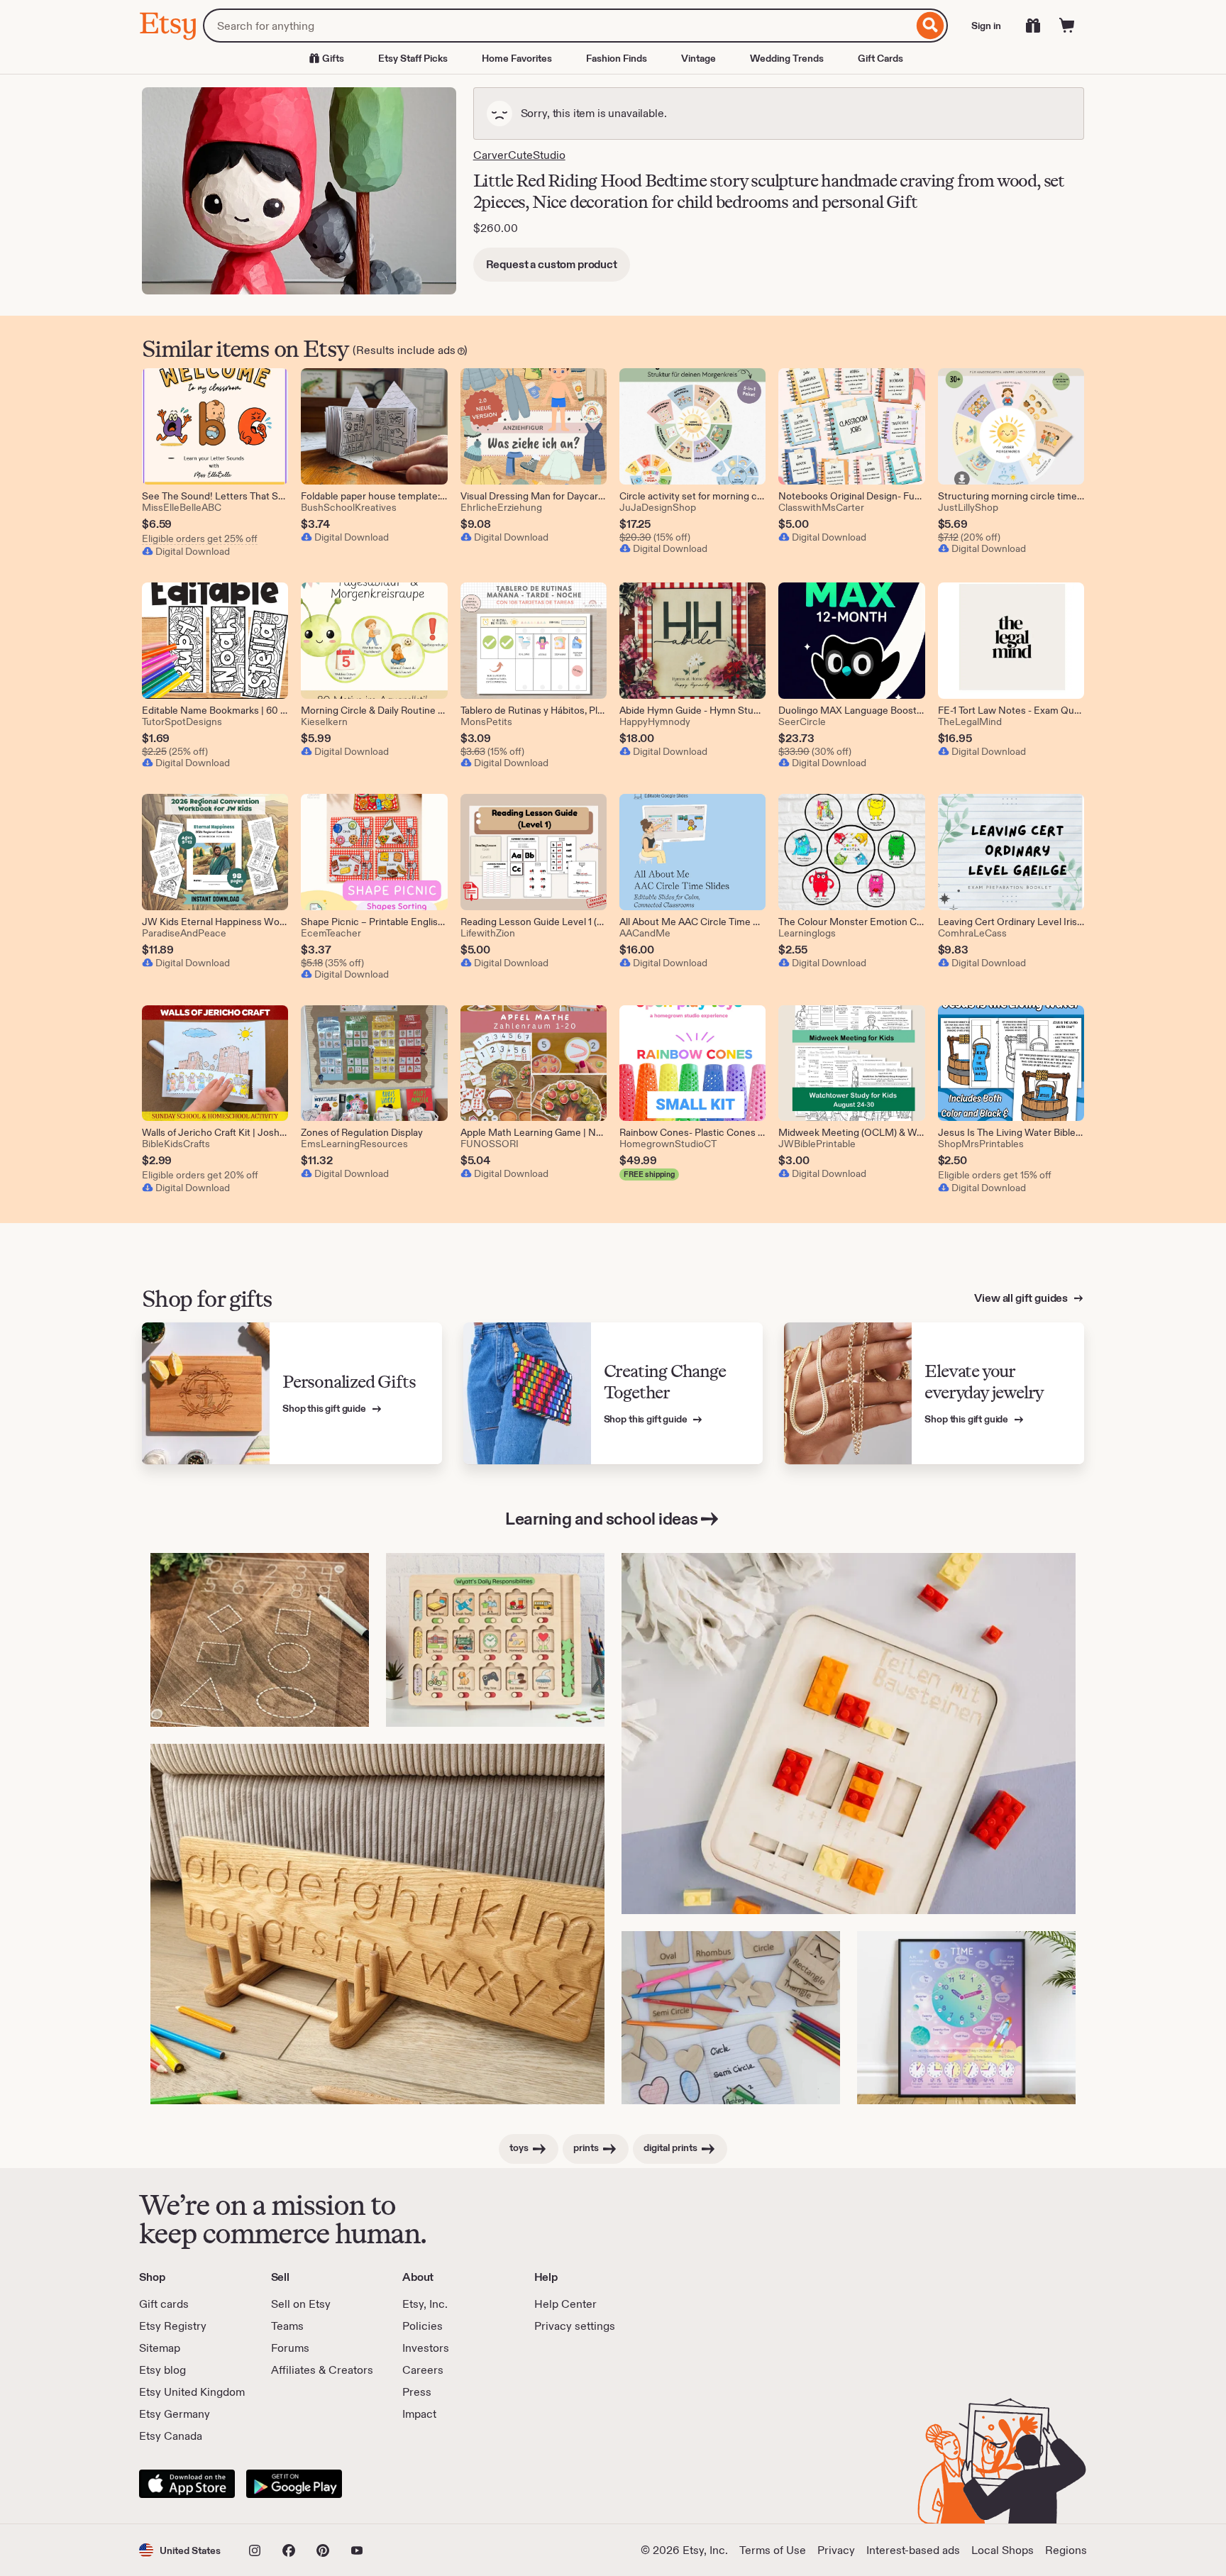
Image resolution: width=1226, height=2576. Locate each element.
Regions (1066, 2550)
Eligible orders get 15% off (995, 1175)
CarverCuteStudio (519, 155)
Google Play (294, 2484)
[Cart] (1067, 26)
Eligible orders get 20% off (200, 1175)
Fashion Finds (617, 58)
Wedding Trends (787, 58)
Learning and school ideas (602, 1519)
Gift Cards (880, 58)
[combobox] (558, 26)
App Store (187, 2484)
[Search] (930, 26)
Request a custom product (552, 264)
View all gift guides (1022, 1298)
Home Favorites (517, 58)
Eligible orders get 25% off (200, 538)
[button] (180, 2550)
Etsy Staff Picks (413, 58)
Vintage (698, 58)
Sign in (986, 26)
